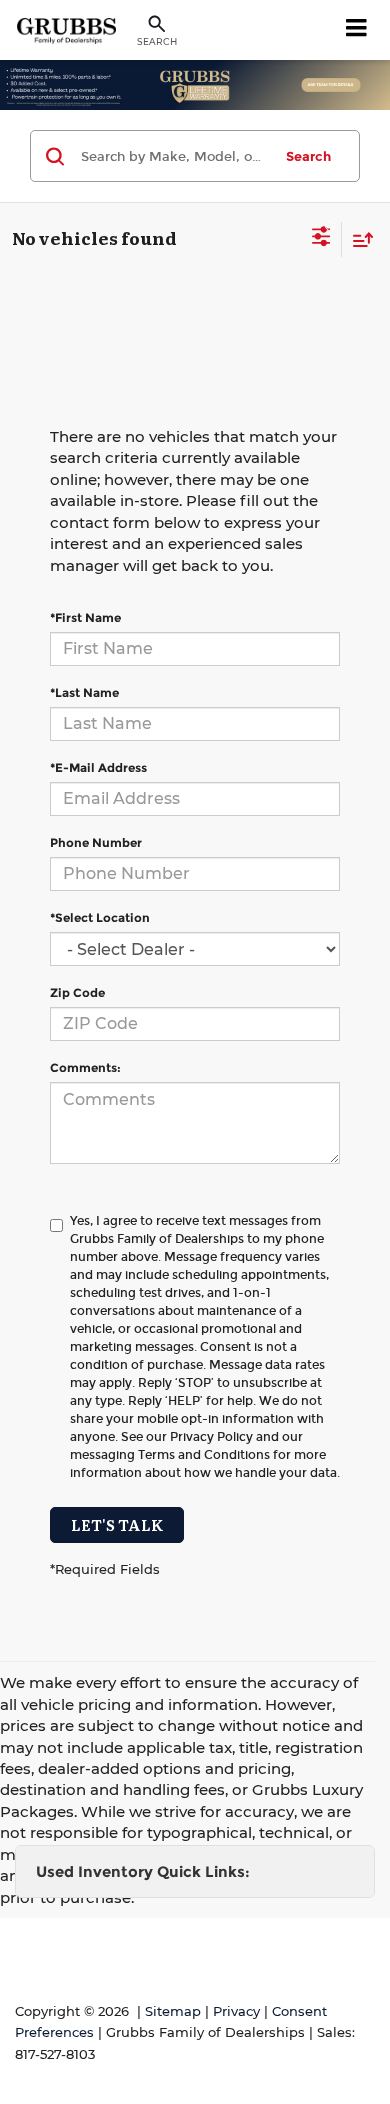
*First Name (85, 617)
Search (308, 156)
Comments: (85, 1067)
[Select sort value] (358, 239)
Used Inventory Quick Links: (143, 1871)
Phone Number (96, 842)
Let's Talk (117, 1524)
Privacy (236, 2011)
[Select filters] (321, 239)
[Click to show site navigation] (357, 30)
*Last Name (84, 692)
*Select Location (100, 917)
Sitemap (173, 2011)
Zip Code (77, 992)
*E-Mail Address (98, 767)
